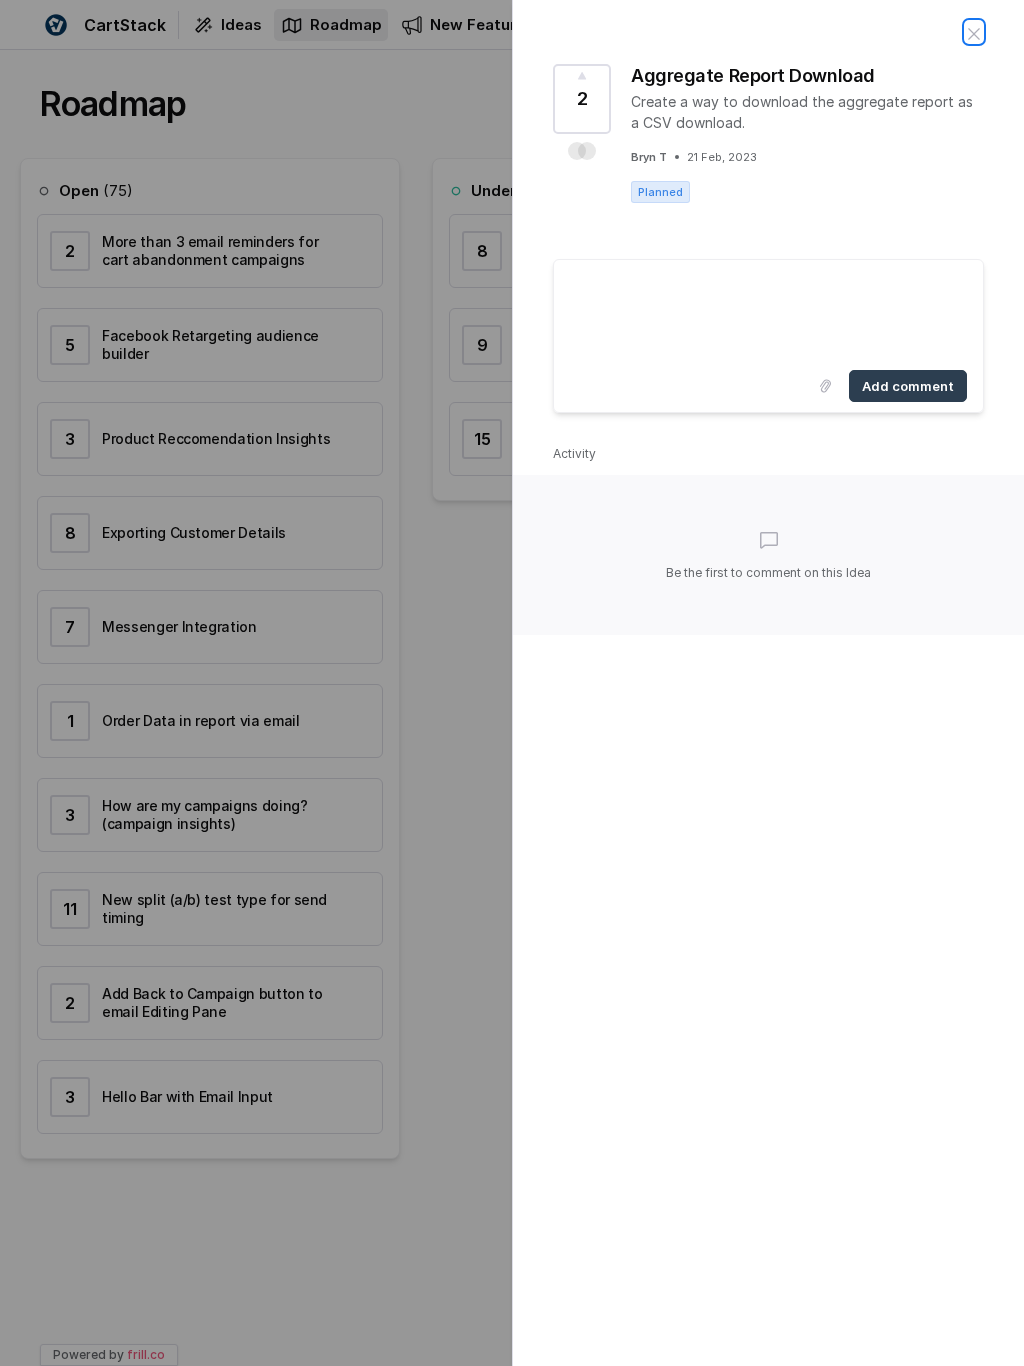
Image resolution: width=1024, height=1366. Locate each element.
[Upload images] (825, 386)
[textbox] (768, 311)
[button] (582, 151)
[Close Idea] (974, 32)
